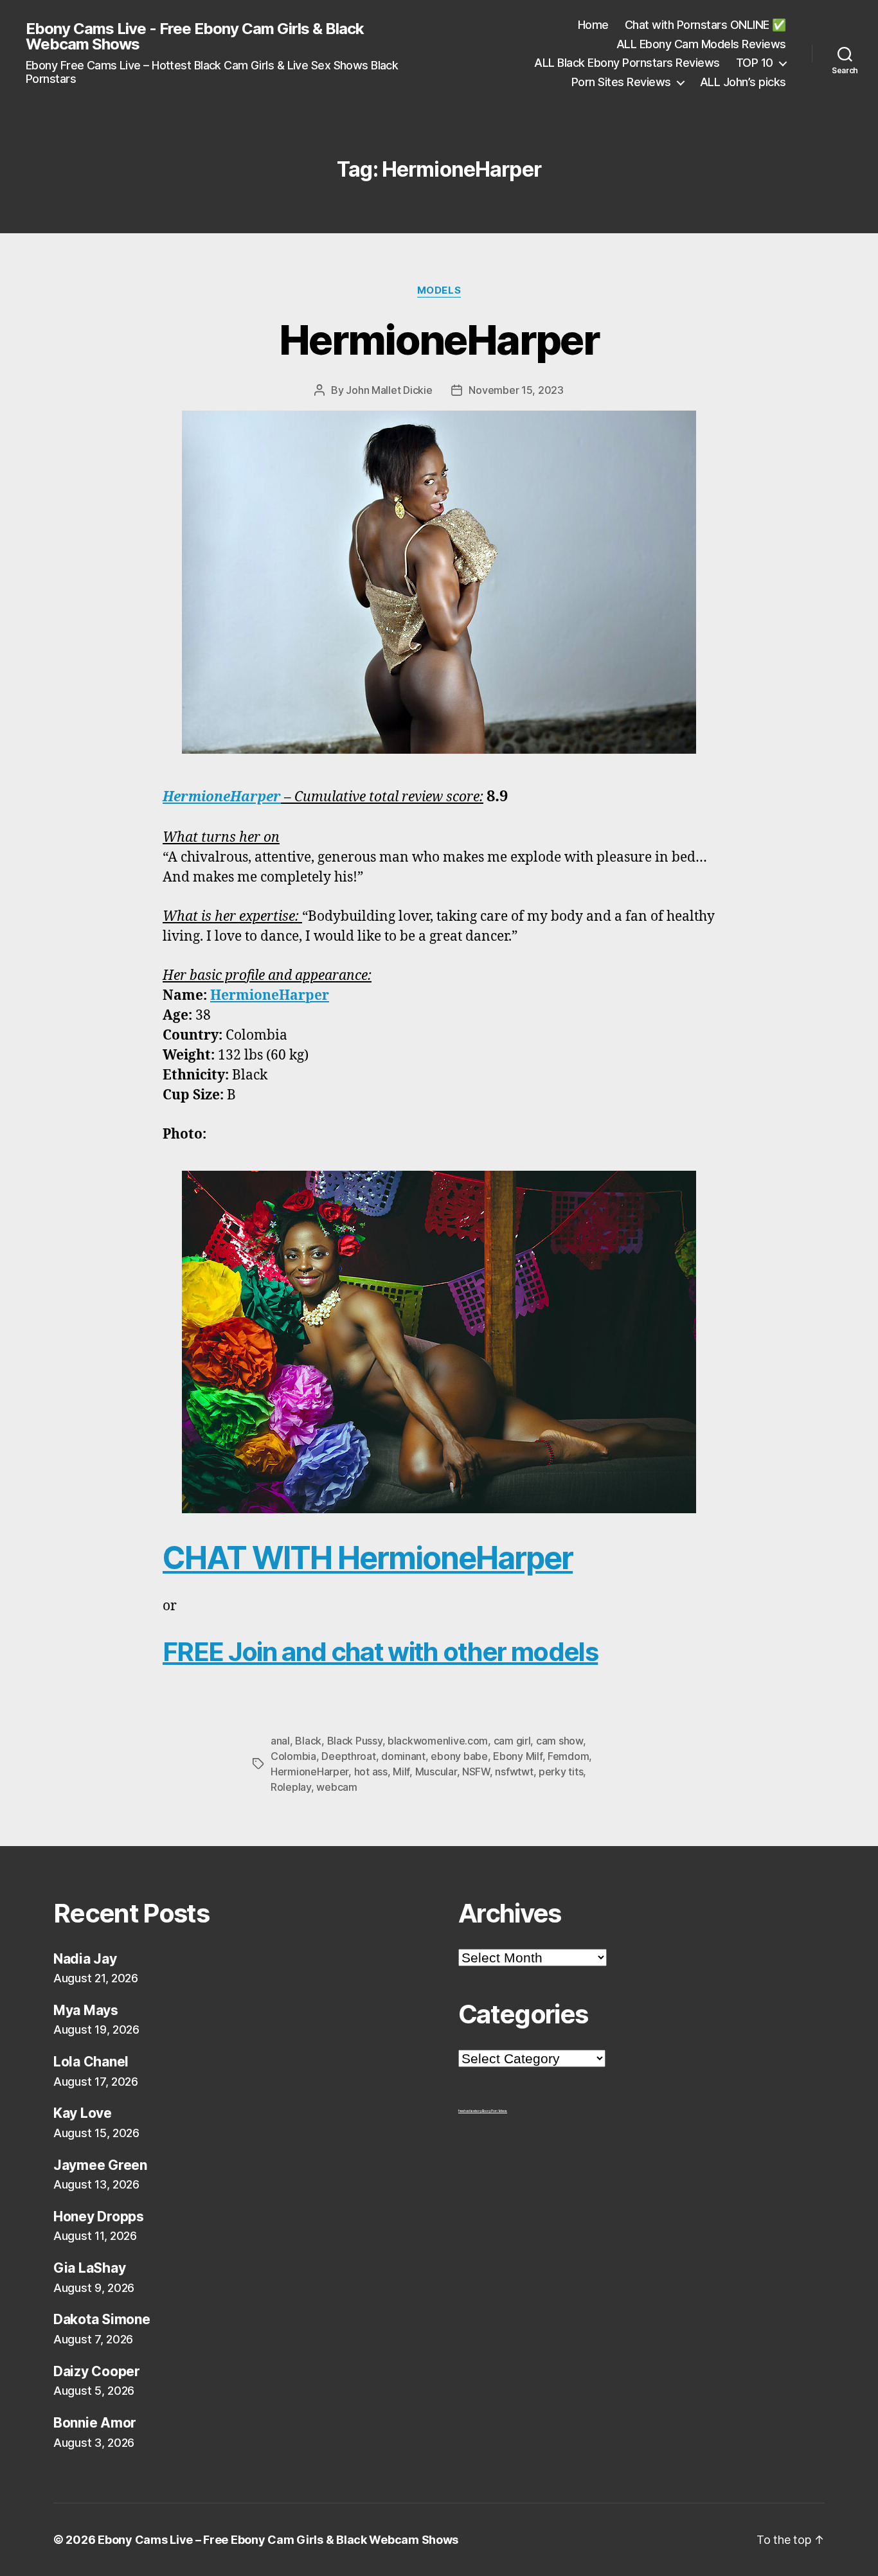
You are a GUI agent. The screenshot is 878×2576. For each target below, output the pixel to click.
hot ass (371, 1772)
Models (439, 290)
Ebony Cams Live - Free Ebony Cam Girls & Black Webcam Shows (195, 37)
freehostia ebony (470, 2111)
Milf (401, 1772)
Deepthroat (348, 1756)
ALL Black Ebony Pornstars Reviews (627, 63)
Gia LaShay (89, 2268)
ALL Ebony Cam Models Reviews (701, 44)
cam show (560, 1741)
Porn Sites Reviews (621, 82)
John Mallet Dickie (389, 390)
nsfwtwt (514, 1772)
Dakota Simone (102, 2319)
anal (280, 1741)
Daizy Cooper (97, 2371)
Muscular (436, 1772)
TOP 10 (755, 63)
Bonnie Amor (95, 2423)
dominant (403, 1756)
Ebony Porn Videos (495, 2111)
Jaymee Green (100, 2165)
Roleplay (291, 1787)
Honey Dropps (99, 2216)
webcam (336, 1787)
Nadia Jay (85, 1959)
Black (308, 1741)
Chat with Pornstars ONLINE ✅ (705, 25)
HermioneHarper (439, 340)
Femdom (568, 1756)
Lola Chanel (91, 2062)
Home (593, 25)
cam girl (512, 1741)
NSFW (476, 1772)
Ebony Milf (517, 1756)
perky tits (561, 1772)
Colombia (293, 1756)
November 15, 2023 (516, 390)
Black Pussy (355, 1741)
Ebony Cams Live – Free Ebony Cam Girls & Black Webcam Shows (278, 2540)
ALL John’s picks (743, 82)
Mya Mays (86, 2010)
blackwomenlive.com (438, 1741)
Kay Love (83, 2113)
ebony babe (459, 1756)
